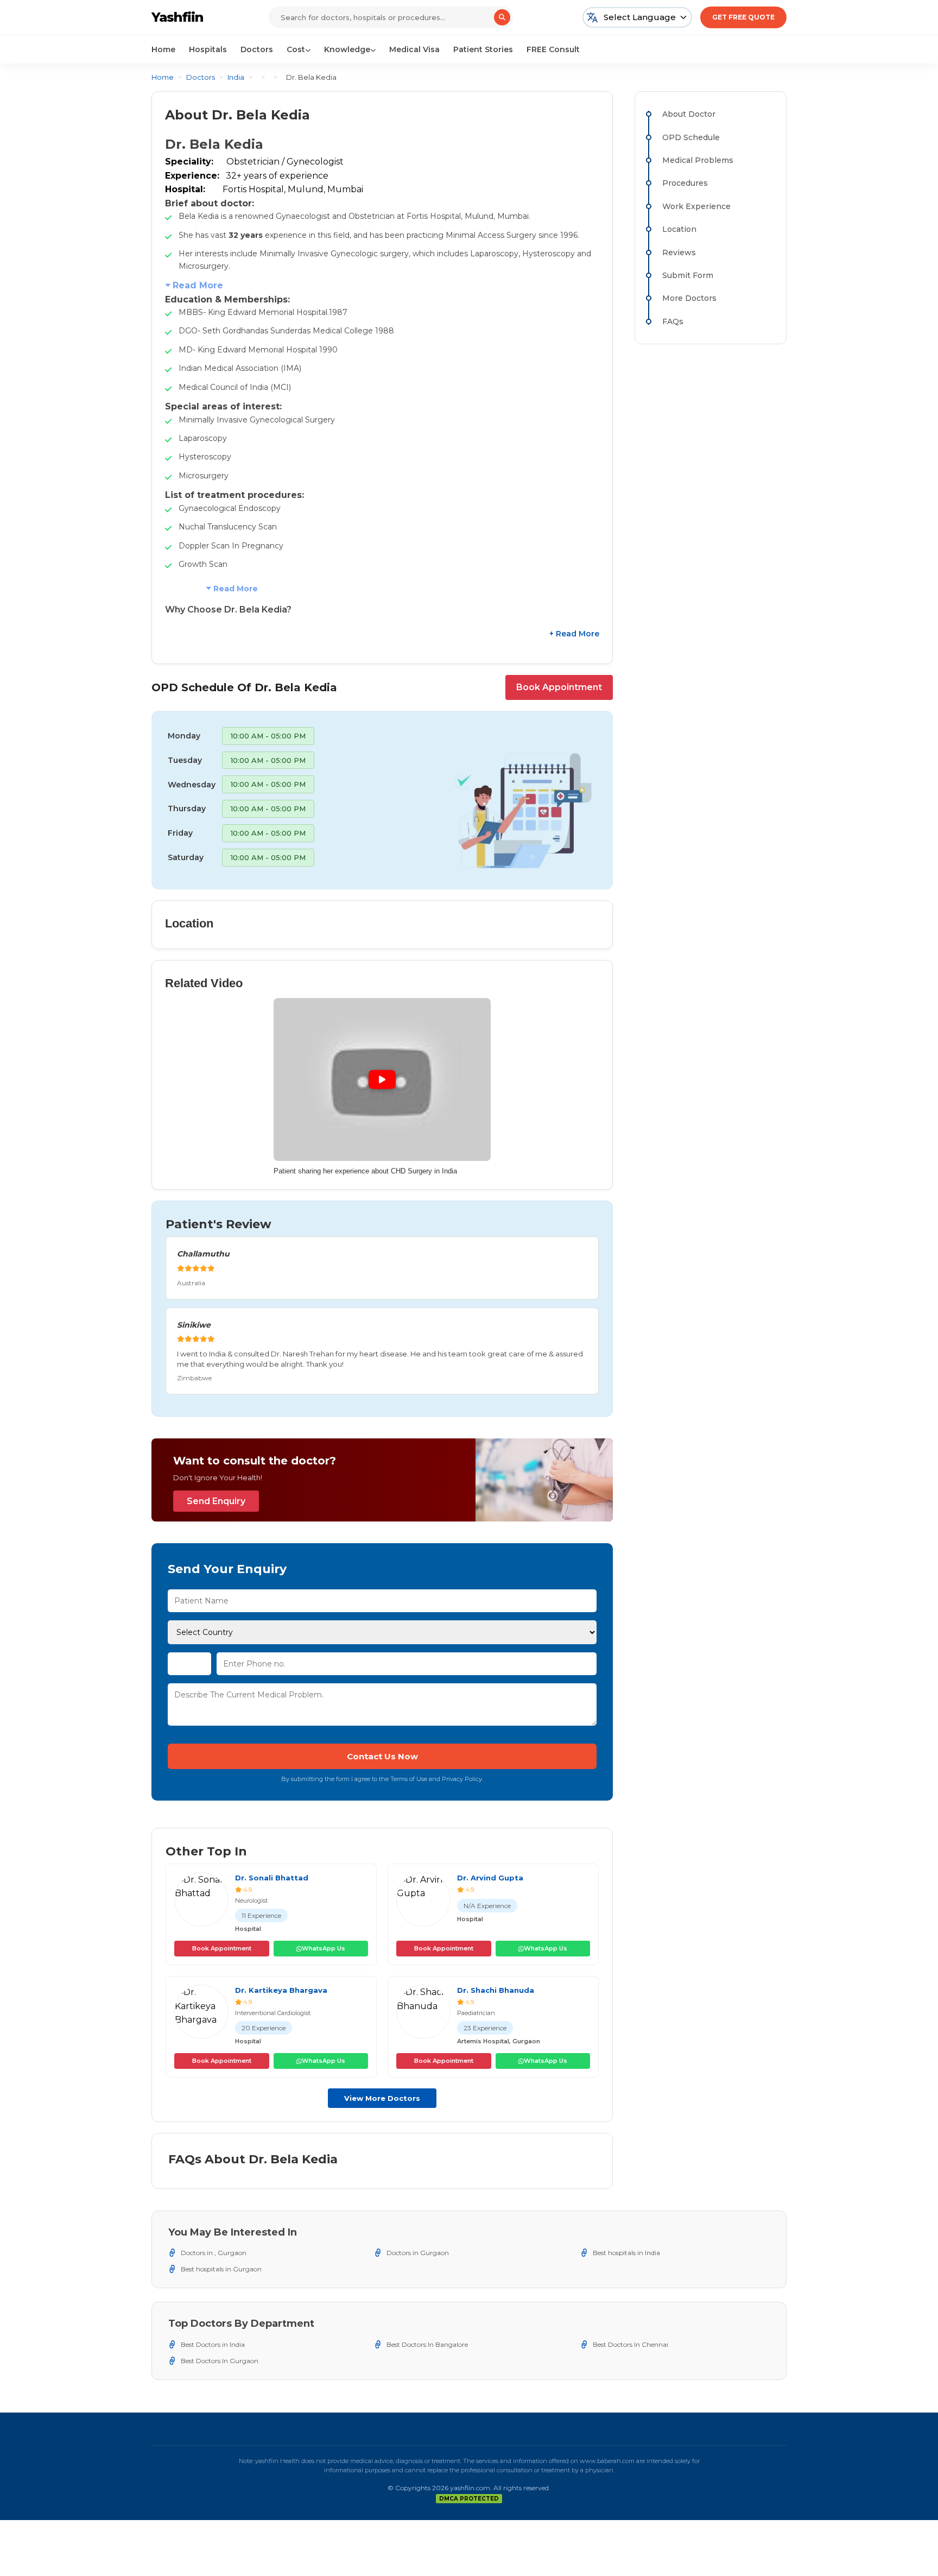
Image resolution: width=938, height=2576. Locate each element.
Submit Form (688, 275)
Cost (296, 49)
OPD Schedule (691, 137)
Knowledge (347, 49)
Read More (198, 285)
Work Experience (696, 206)
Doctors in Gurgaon (418, 2253)
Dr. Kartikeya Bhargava (281, 1990)
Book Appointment (559, 687)
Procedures (685, 183)
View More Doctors (382, 2098)
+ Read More (574, 634)
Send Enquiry (216, 1501)
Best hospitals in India (626, 2253)
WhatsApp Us (324, 1948)
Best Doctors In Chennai (630, 2344)
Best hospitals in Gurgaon (221, 2269)
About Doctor (689, 114)
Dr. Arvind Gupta (490, 1878)
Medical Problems (698, 160)
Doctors (257, 49)
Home (163, 49)
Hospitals (208, 49)
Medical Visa (414, 49)
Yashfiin (177, 17)
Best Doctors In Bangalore (427, 2344)
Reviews (679, 252)
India (236, 77)
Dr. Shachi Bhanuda (496, 1990)
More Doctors (689, 298)
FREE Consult (553, 49)
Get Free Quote (743, 17)
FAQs (673, 321)
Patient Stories (483, 49)
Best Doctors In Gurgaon (220, 2361)
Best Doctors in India (213, 2344)
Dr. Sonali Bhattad (272, 1878)
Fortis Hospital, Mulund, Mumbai (293, 189)
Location (679, 229)
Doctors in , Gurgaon (214, 2253)
